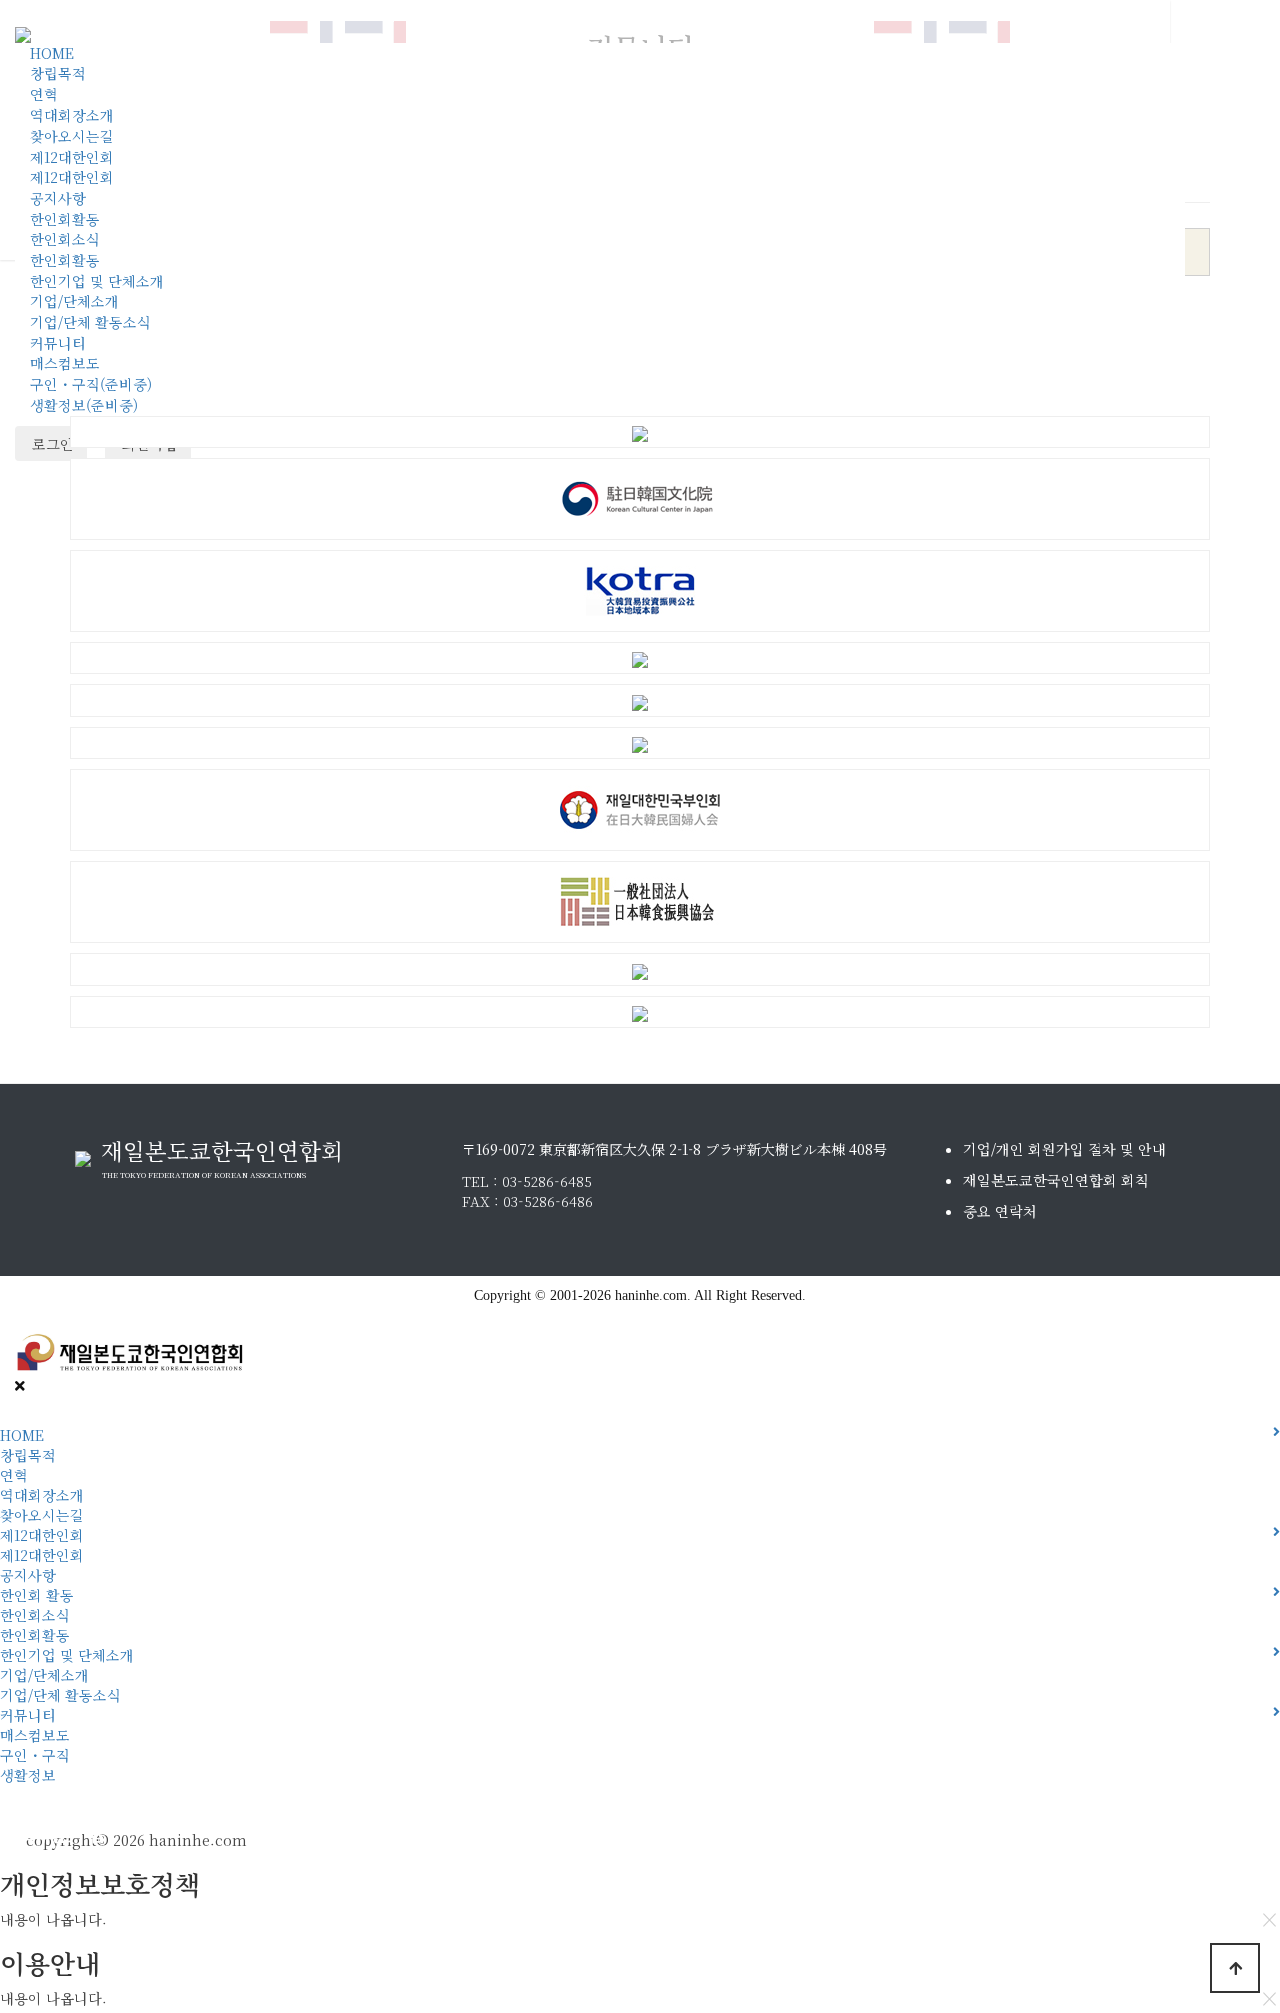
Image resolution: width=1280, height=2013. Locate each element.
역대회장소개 (72, 115)
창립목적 (58, 73)
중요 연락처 (1000, 1211)
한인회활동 (65, 219)
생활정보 (28, 1775)
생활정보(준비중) (84, 405)
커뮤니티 (58, 343)
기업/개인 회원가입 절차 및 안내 (1064, 1149)
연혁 (44, 94)
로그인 (51, 444)
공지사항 (58, 198)
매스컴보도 (65, 363)
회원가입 (24, 1832)
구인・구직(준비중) (91, 384)
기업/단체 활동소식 (90, 322)
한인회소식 (65, 239)
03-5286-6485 (547, 1181)
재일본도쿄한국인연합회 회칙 (1056, 1180)
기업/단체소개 (74, 301)
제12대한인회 (72, 157)
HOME (52, 53)
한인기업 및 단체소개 (97, 281)
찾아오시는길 (72, 136)
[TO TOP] (1235, 1968)
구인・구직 (35, 1755)
